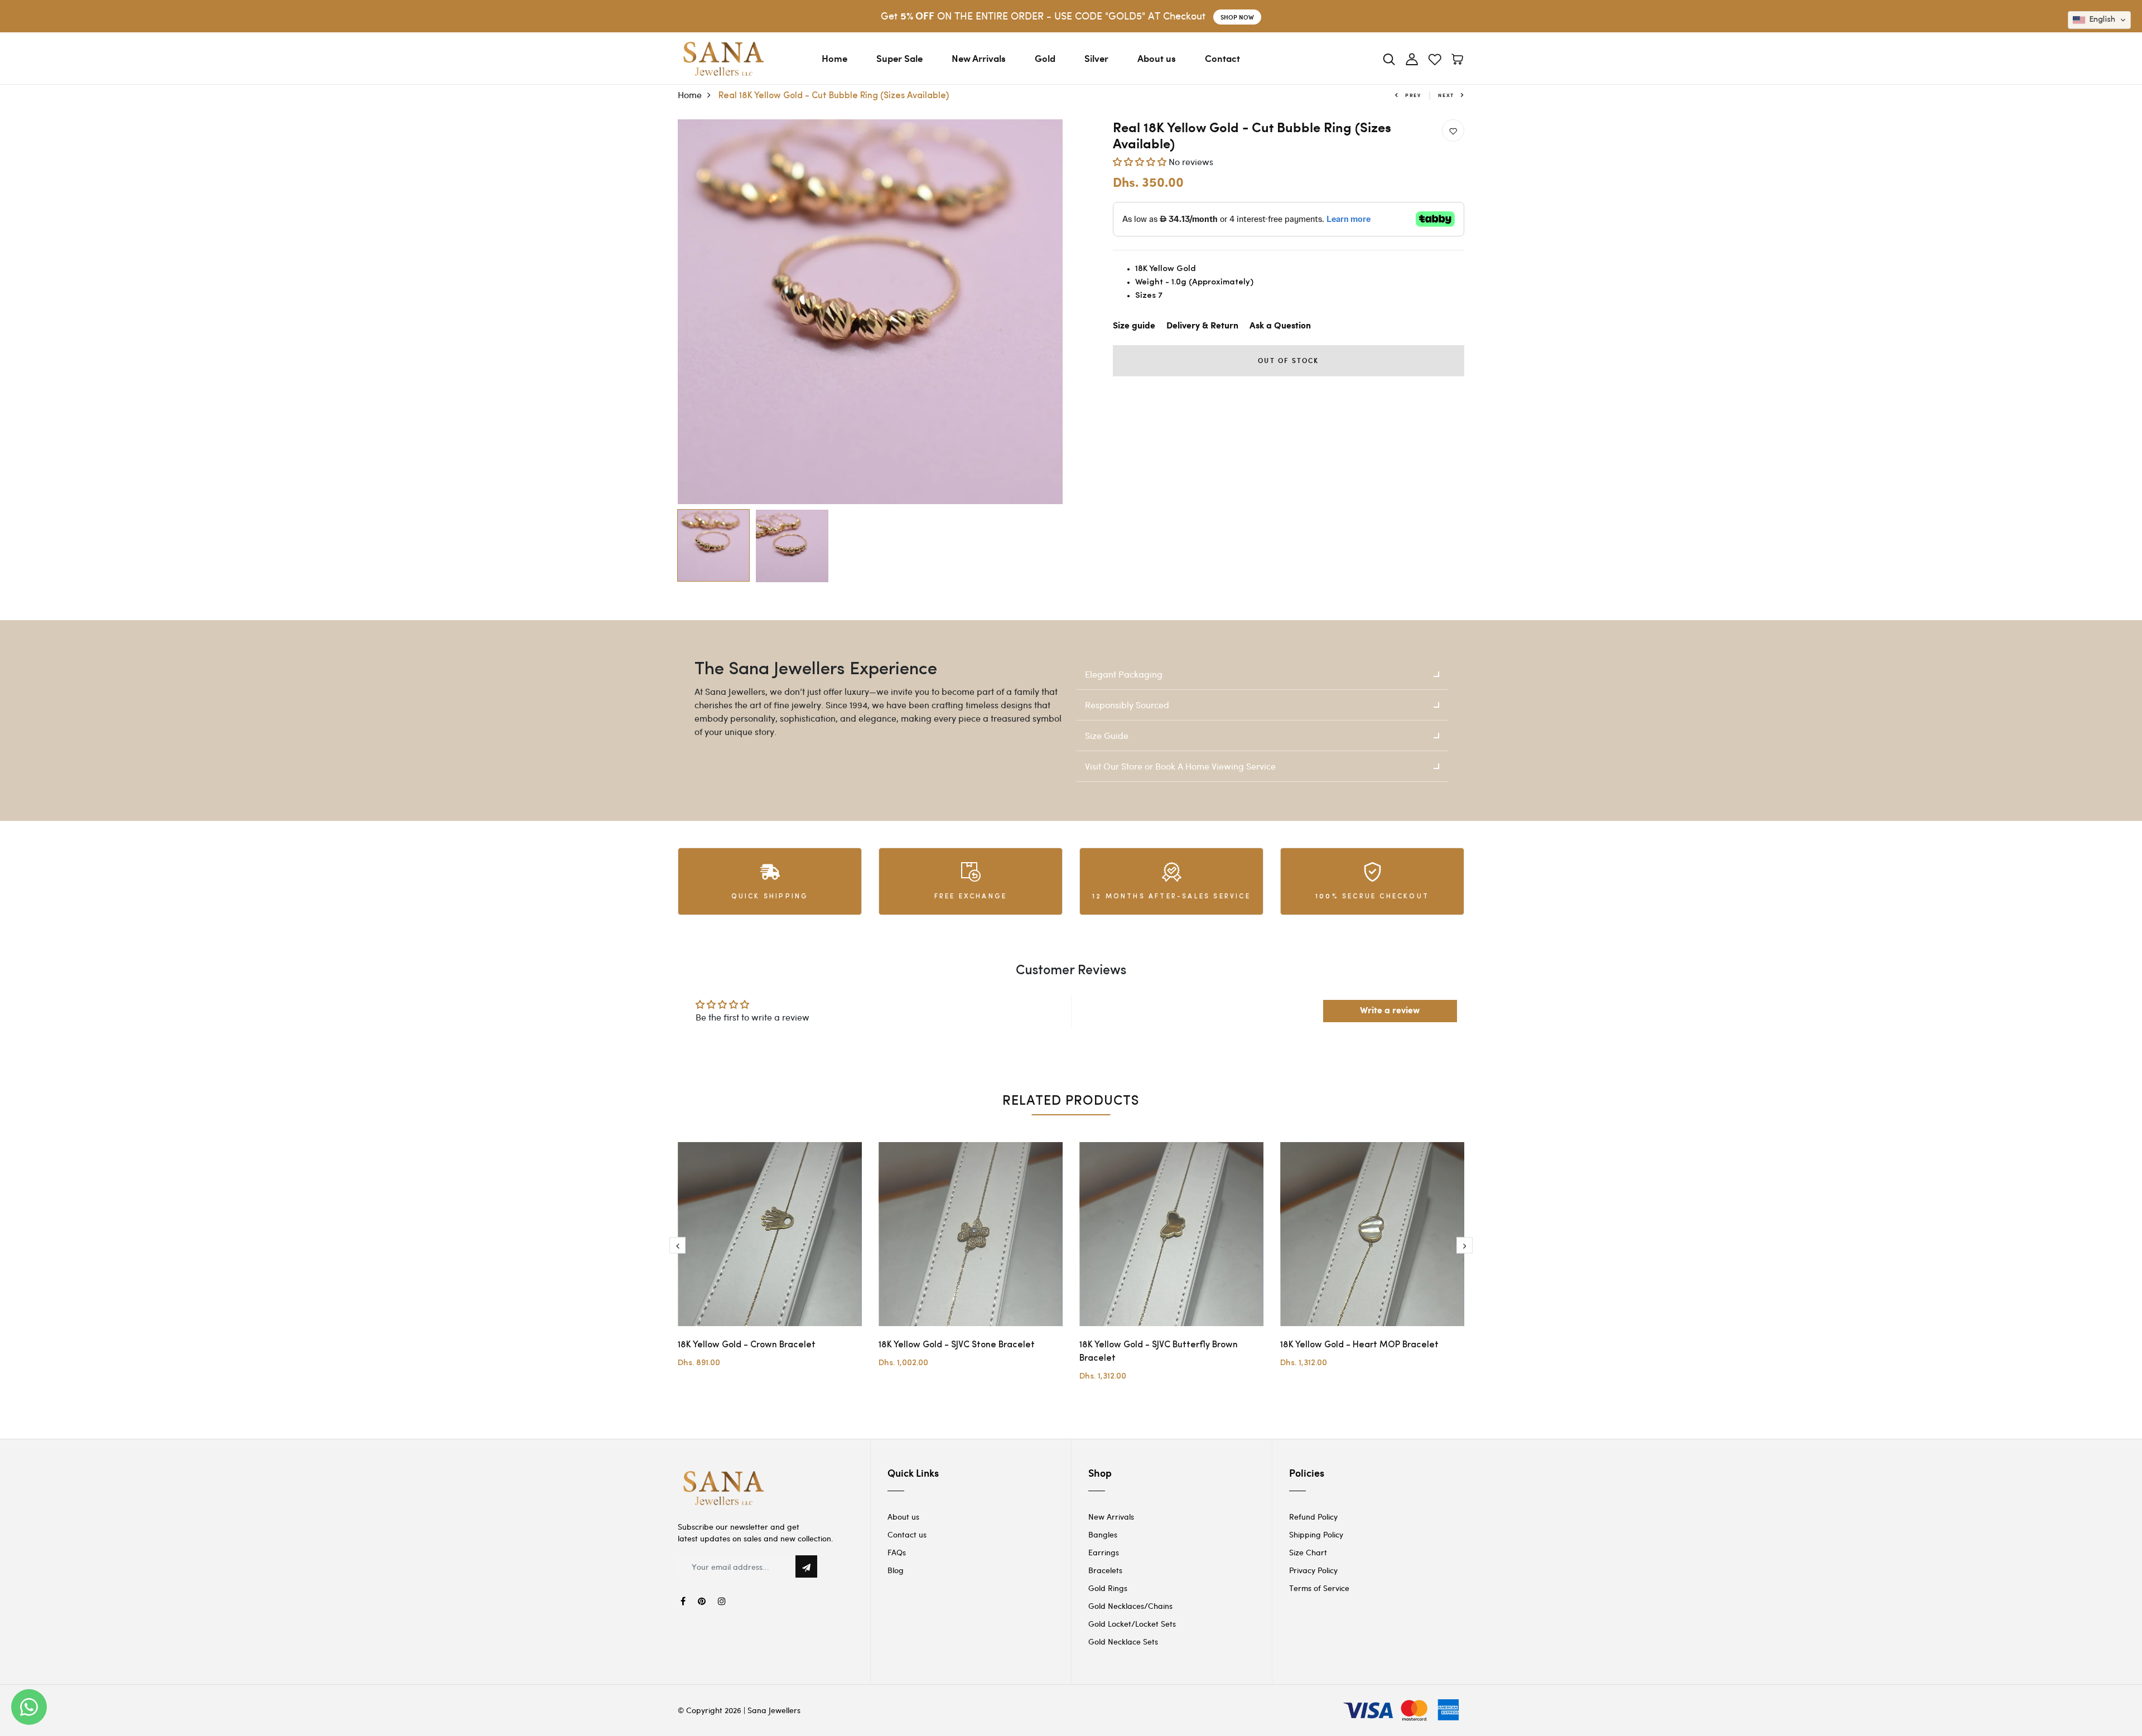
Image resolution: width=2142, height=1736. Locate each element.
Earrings (1104, 1552)
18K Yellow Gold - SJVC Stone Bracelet (957, 1345)
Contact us (907, 1534)
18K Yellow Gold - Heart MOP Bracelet (1359, 1345)
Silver (1096, 58)
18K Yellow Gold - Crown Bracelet (747, 1345)
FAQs (897, 1552)
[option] (870, 312)
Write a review (1390, 1011)
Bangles (1103, 1534)
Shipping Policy (1316, 1534)
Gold (1045, 58)
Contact (1222, 58)
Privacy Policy (1313, 1570)
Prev (1413, 95)
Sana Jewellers (774, 1710)
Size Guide (1107, 735)
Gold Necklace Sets (1123, 1641)
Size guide (1134, 326)
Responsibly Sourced (1127, 705)
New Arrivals (979, 58)
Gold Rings (1108, 1588)
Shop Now (1237, 17)
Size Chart (1308, 1552)
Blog (896, 1570)
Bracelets (1105, 1570)
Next (1446, 95)
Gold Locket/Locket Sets (1132, 1624)
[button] (1140, 161)
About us (1157, 58)
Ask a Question (1280, 326)
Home (834, 58)
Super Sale (899, 58)
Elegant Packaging (1124, 674)
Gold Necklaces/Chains (1130, 1606)
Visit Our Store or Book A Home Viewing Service (1180, 766)
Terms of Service (1319, 1588)
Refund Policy (1313, 1517)
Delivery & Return (1202, 326)
